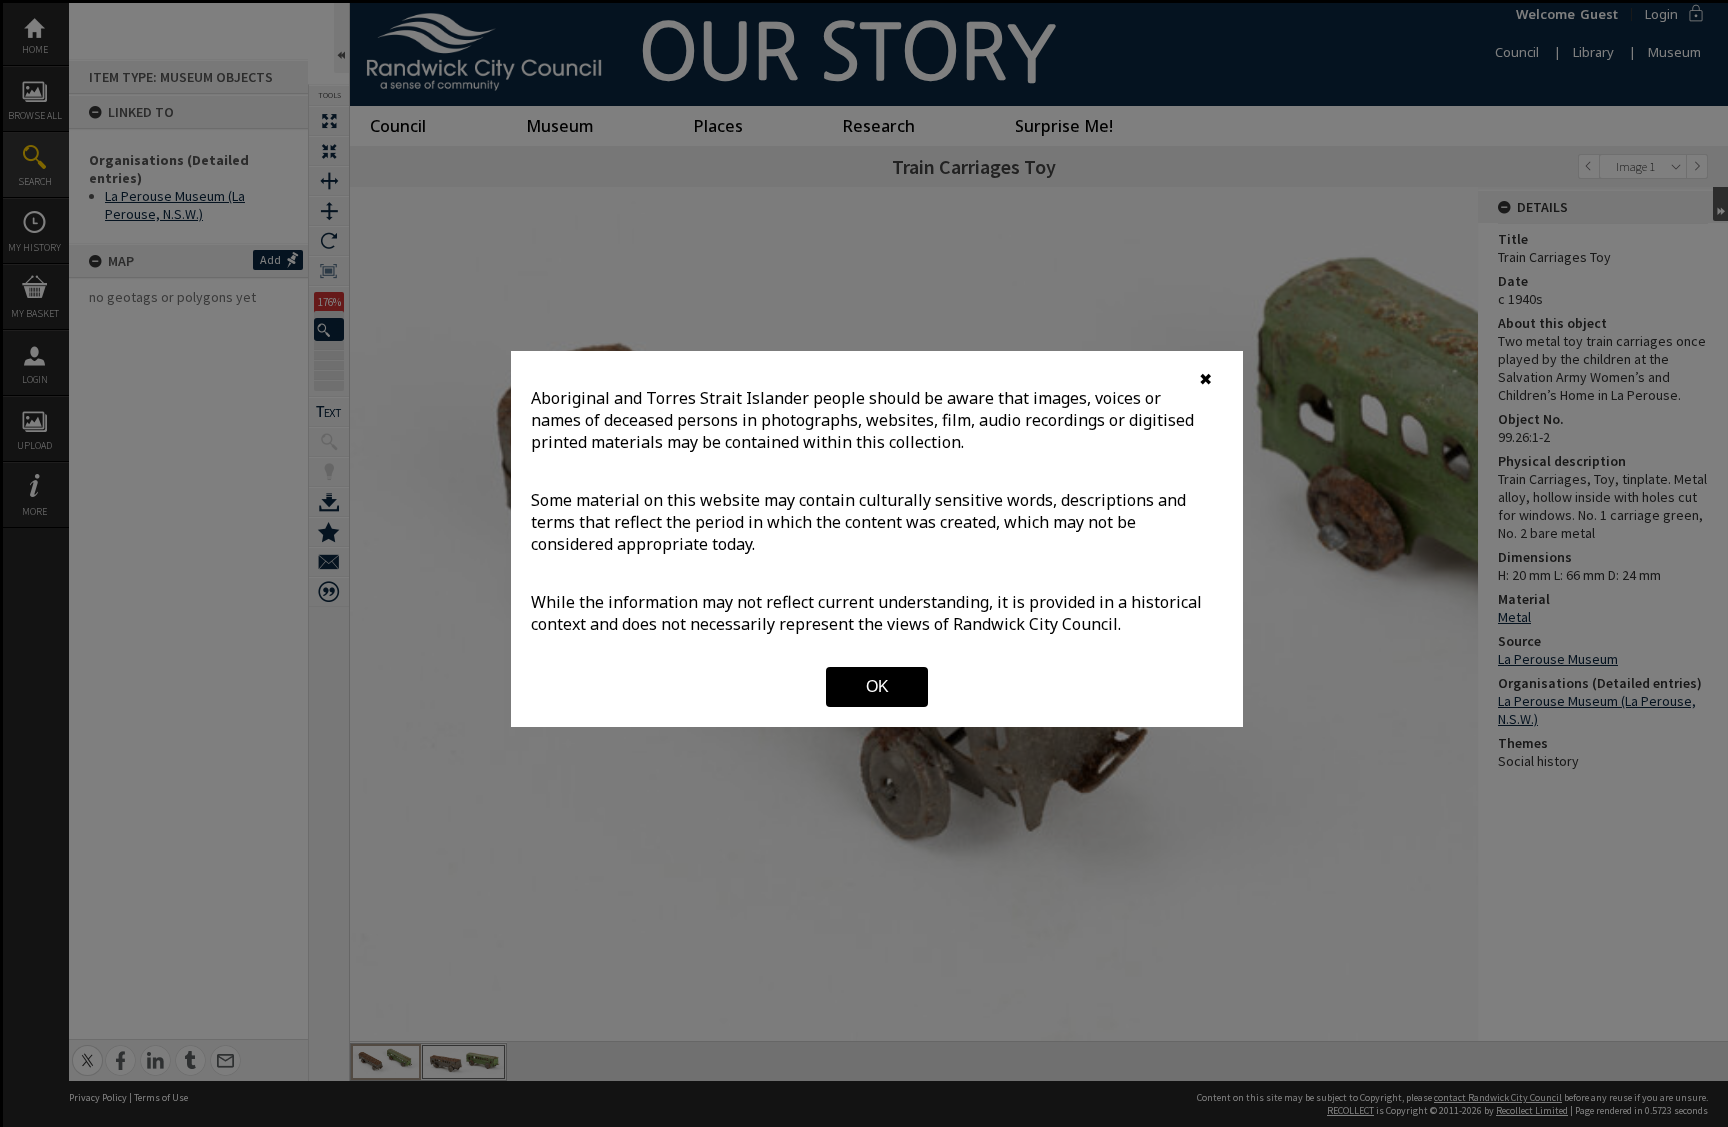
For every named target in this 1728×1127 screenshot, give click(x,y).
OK (877, 686)
